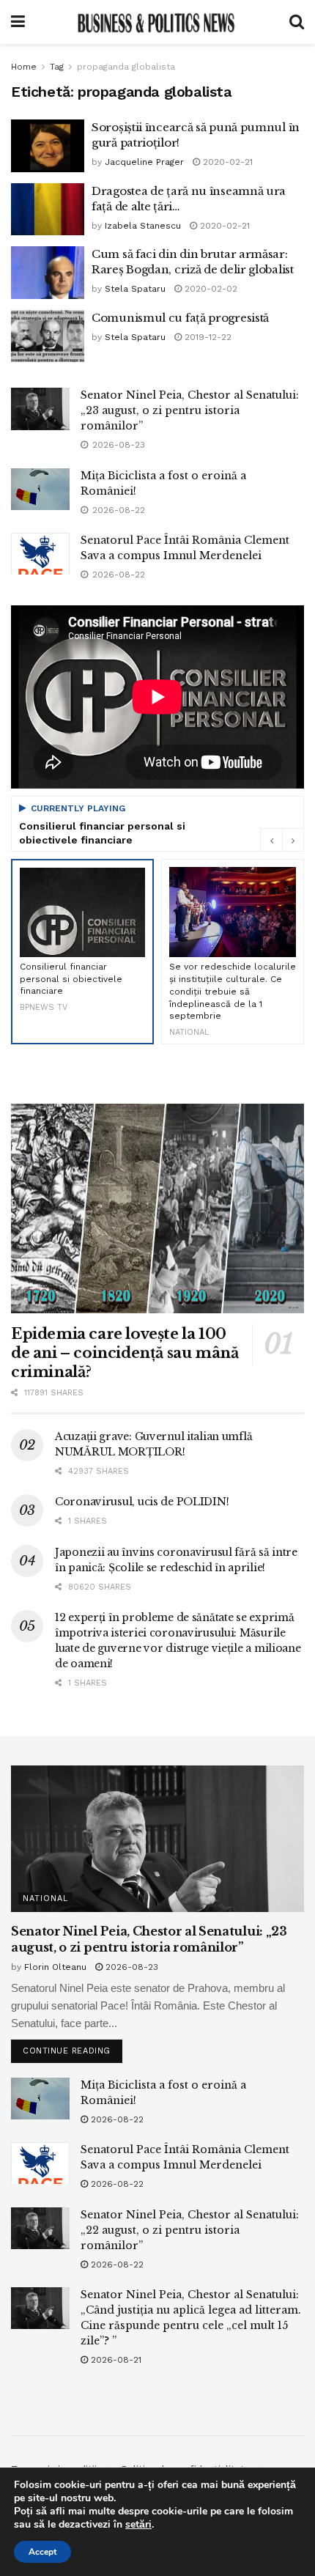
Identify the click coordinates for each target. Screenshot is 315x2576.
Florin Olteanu (55, 1967)
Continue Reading (73, 2048)
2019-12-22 (207, 337)
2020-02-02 (210, 289)
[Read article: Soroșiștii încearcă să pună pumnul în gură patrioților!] (48, 146)
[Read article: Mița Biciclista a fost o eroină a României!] (40, 489)
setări (138, 2525)
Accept (42, 2552)
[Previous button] (271, 840)
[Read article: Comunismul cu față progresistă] (48, 336)
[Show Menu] (18, 22)
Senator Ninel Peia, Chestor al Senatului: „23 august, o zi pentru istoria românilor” (190, 410)
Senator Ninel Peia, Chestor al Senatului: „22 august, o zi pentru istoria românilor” (190, 2230)
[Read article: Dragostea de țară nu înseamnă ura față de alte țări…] (48, 210)
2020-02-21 (226, 162)
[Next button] (293, 840)
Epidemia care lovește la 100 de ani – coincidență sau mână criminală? (125, 1353)
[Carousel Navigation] (282, 840)
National (45, 1898)
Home (24, 67)
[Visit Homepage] (157, 22)
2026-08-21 (115, 2360)
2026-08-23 (130, 1967)
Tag (57, 67)
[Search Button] (297, 22)
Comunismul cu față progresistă (180, 318)
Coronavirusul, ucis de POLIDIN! (142, 1502)
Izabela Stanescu (143, 226)
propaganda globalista (126, 67)
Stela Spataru (135, 289)
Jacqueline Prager (144, 162)
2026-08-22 (116, 2119)
